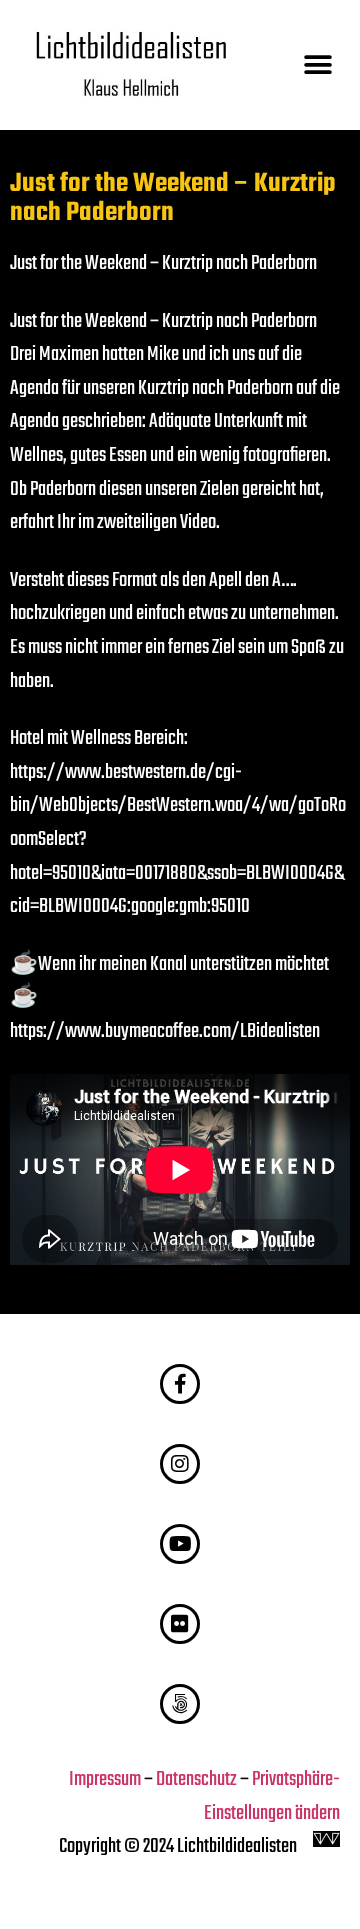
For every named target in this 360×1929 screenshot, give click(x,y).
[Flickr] (180, 1624)
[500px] (180, 1704)
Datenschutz (196, 1780)
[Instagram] (180, 1464)
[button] (317, 65)
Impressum (105, 1780)
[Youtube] (180, 1544)
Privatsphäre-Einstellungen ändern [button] (272, 1797)
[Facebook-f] (180, 1384)
